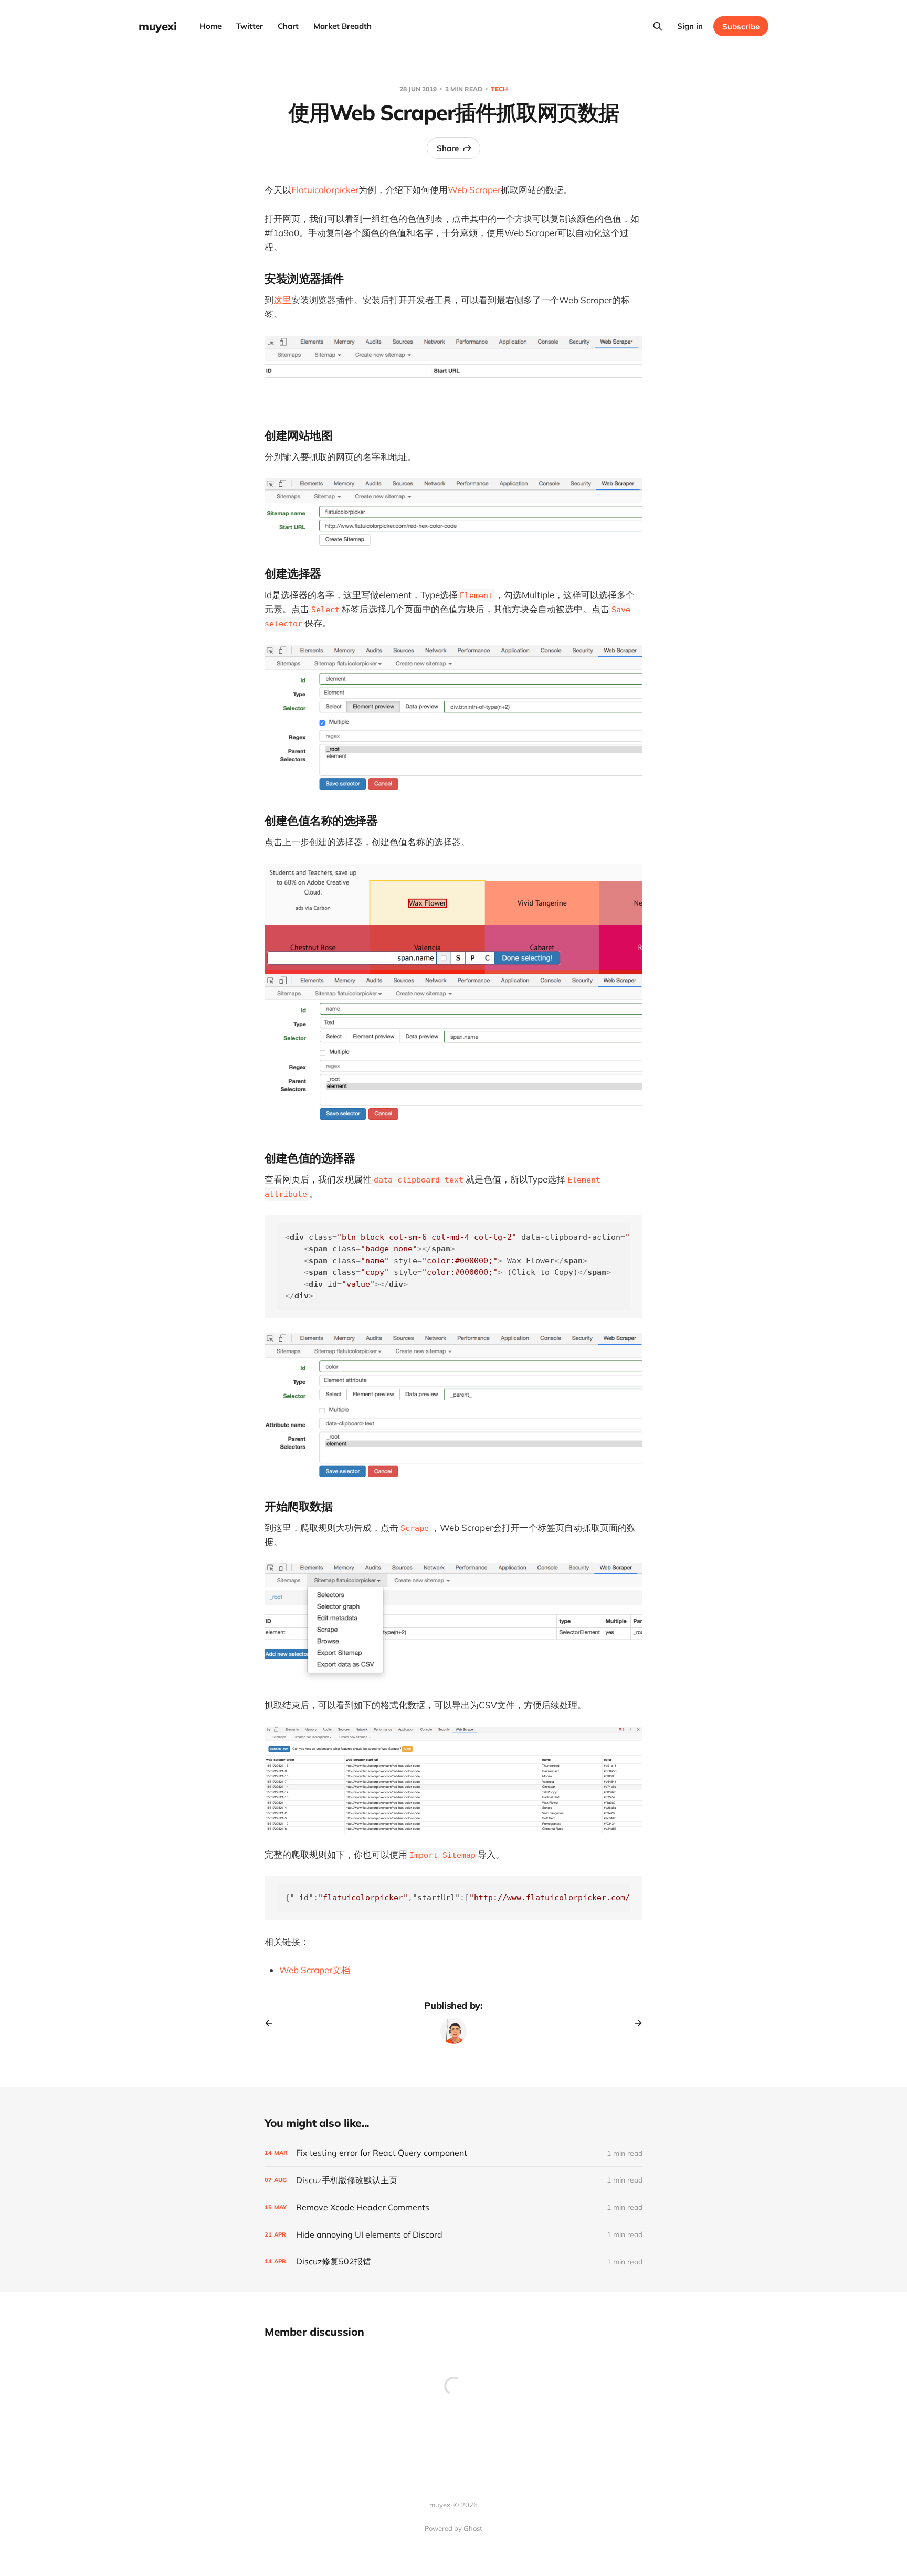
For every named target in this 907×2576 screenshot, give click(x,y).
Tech (499, 89)
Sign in (690, 26)
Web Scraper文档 (315, 1970)
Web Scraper (474, 190)
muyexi (157, 26)
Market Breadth (342, 26)
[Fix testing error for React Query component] (454, 2153)
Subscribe (741, 26)
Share (448, 148)
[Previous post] (272, 2023)
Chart (288, 26)
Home (210, 26)
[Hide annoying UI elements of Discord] (454, 2235)
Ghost (473, 2528)
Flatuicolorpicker (325, 190)
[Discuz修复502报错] (454, 2261)
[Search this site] (658, 26)
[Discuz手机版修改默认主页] (454, 2180)
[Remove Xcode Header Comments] (454, 2207)
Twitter (250, 26)
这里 (282, 300)
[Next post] (635, 2023)
